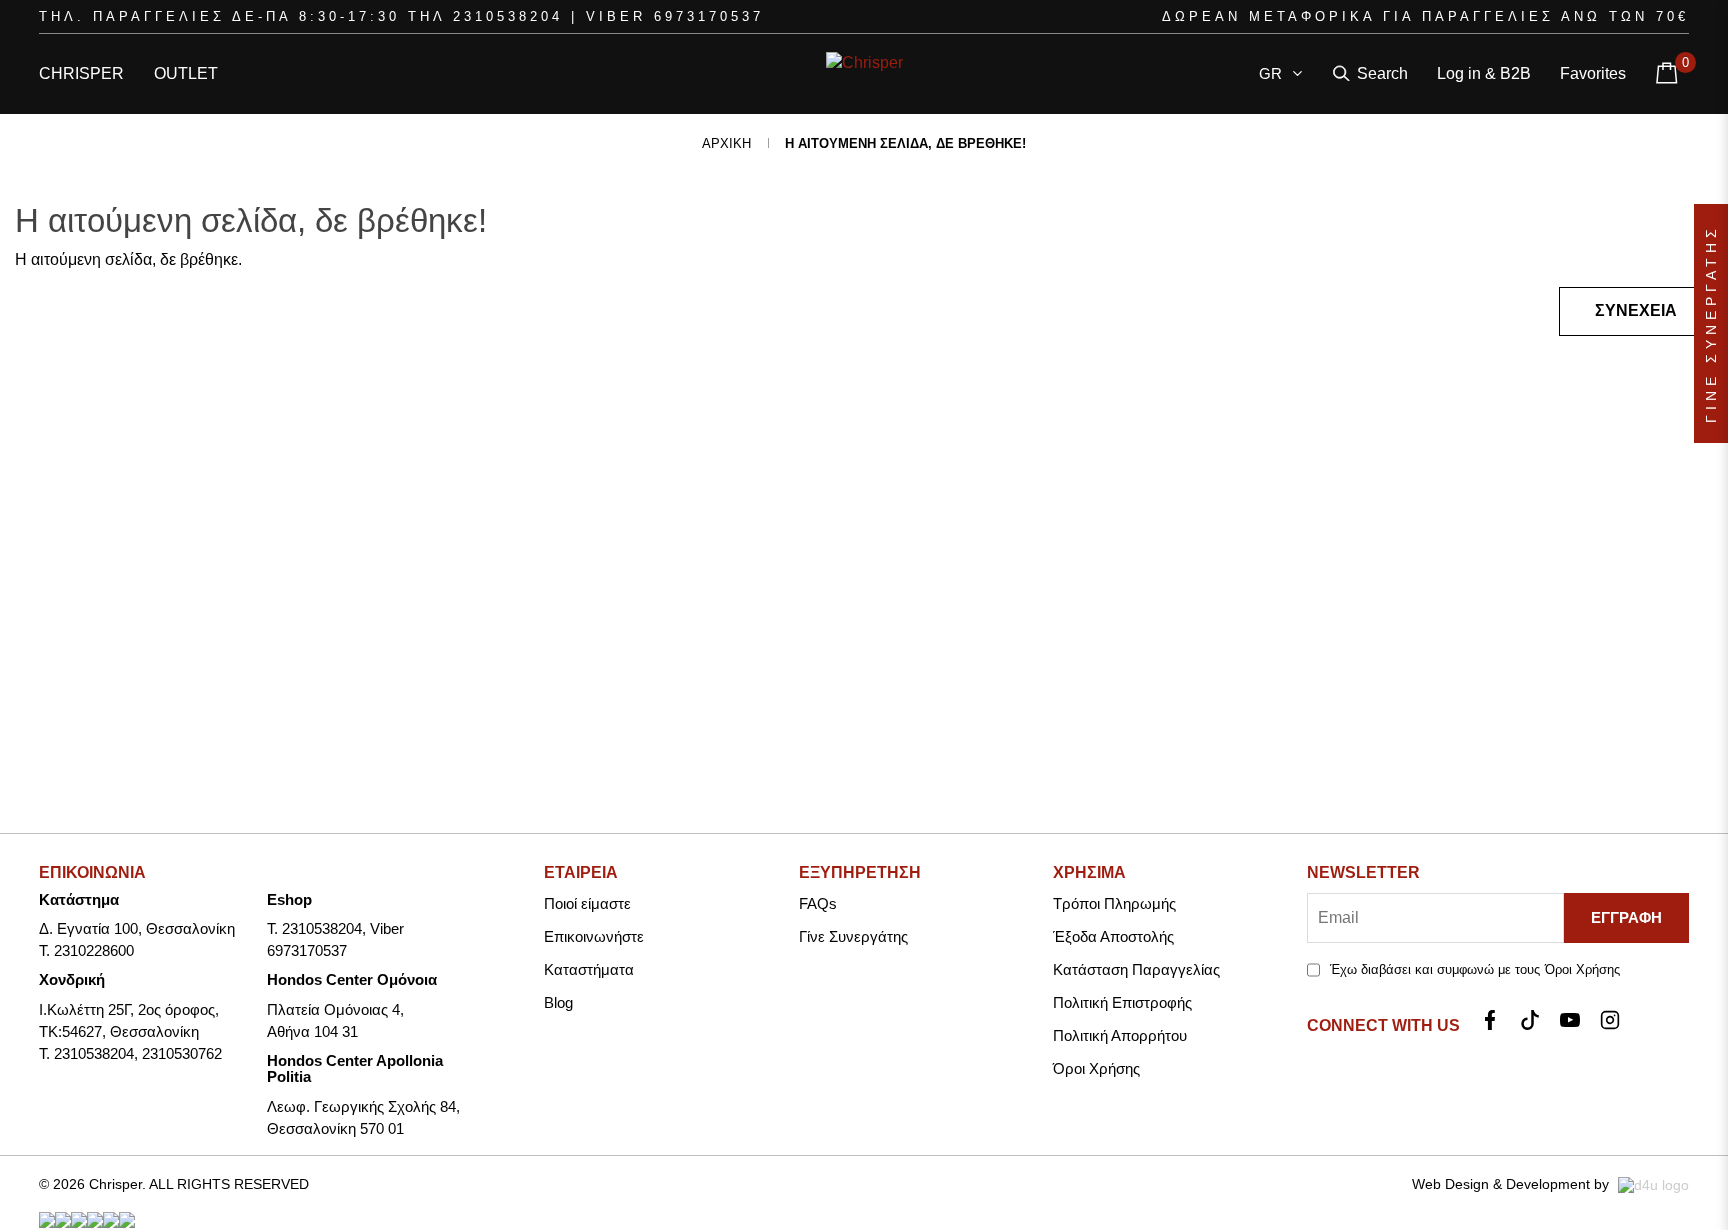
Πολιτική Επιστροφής (1122, 1002)
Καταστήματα (589, 969)
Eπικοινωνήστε (594, 936)
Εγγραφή (1626, 917)
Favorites (1593, 73)
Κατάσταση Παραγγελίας (1136, 969)
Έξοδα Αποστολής (1113, 936)
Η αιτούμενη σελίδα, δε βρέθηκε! (905, 143)
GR (1274, 73)
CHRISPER (81, 73)
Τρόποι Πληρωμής (1114, 903)
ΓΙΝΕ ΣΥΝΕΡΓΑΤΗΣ (1711, 323)
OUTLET (186, 73)
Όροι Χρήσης (1096, 1068)
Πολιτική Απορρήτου (1120, 1035)
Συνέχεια (1636, 310)
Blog (558, 1002)
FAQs (818, 903)
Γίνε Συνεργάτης (853, 936)
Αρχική (726, 143)
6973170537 (709, 16)
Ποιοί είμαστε (587, 903)
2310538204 (508, 16)
